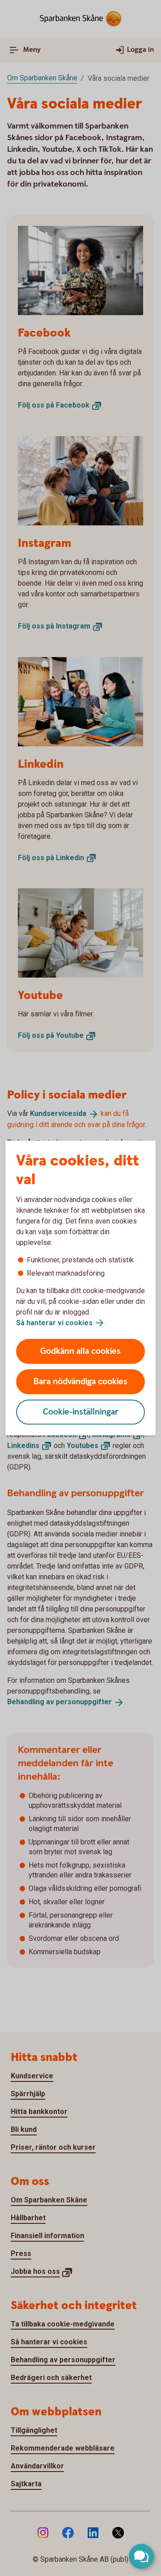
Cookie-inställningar (81, 1412)
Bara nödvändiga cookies (80, 1382)
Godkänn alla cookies (80, 1351)
